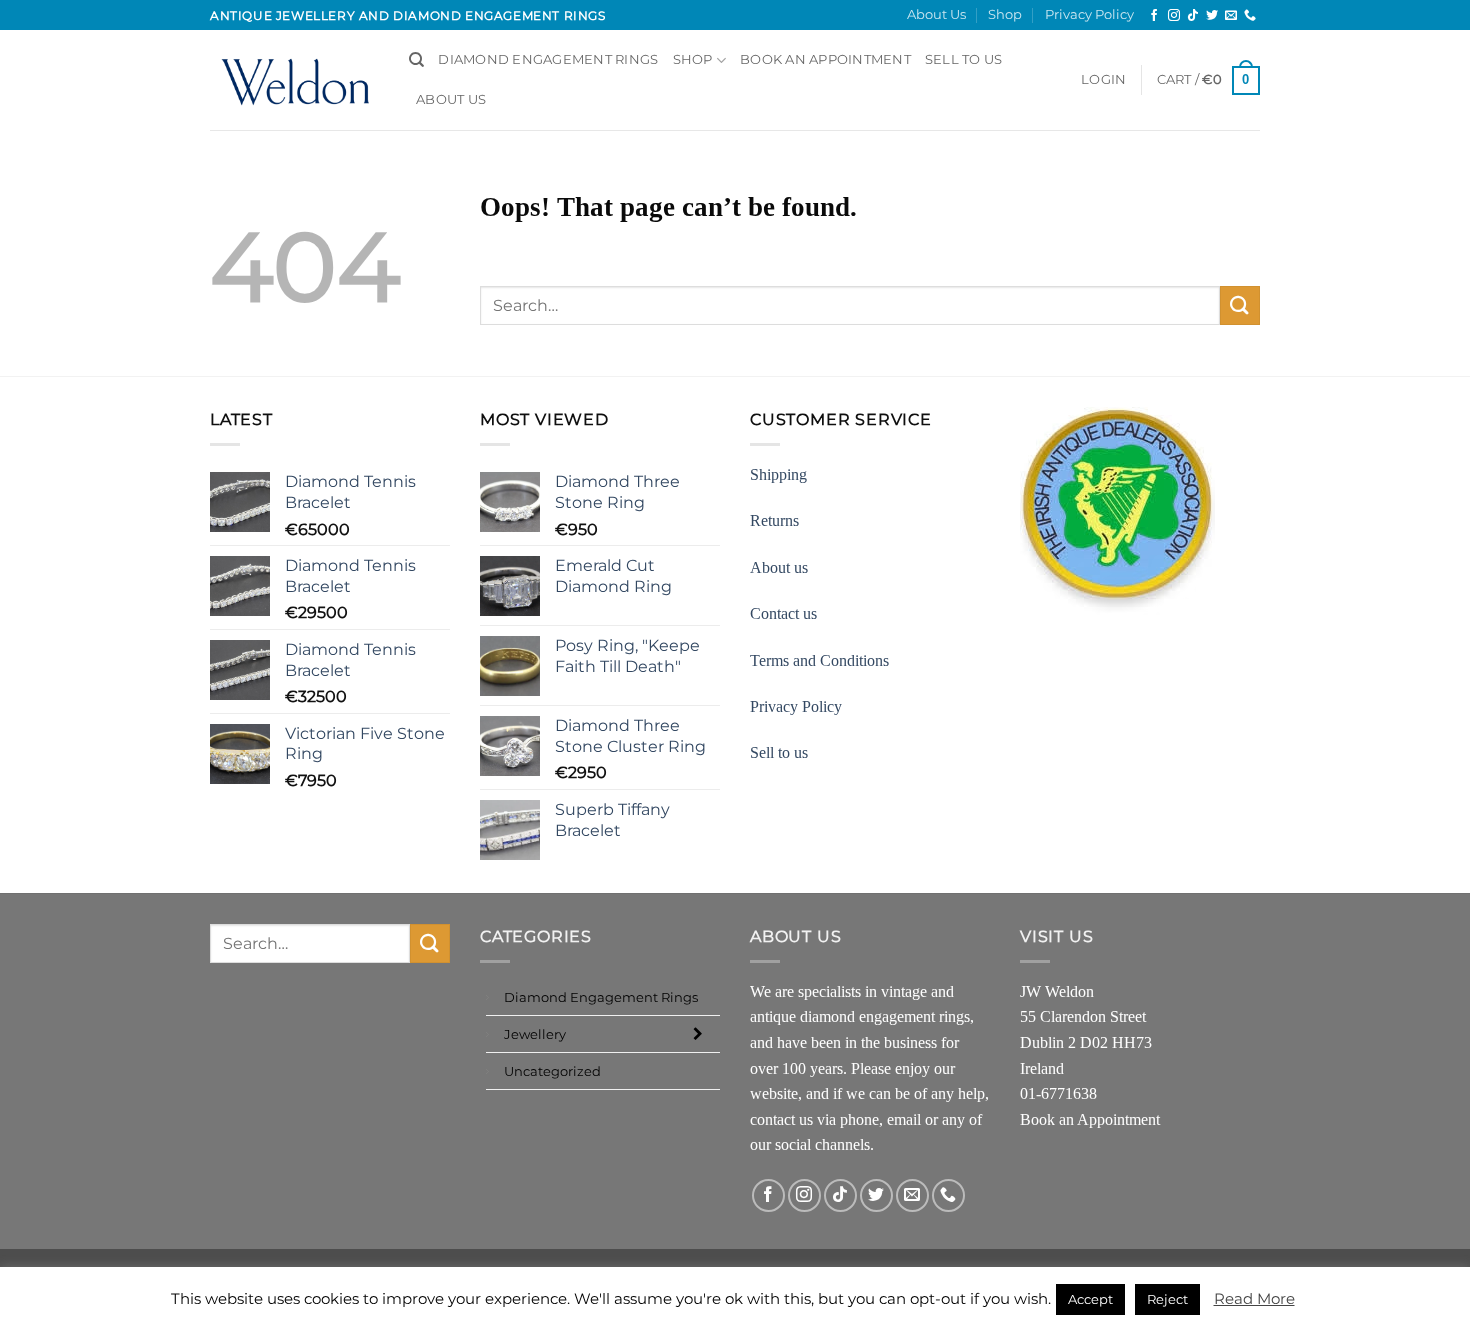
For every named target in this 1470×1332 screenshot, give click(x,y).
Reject (1167, 1299)
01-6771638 (1058, 1093)
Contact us (783, 613)
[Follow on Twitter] (1212, 16)
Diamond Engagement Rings (548, 59)
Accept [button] (1090, 1299)
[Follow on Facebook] (1154, 16)
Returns (774, 520)
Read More (1254, 1298)
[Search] (416, 60)
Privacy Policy (1089, 14)
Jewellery (535, 1034)
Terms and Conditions (819, 660)
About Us (936, 14)
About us (779, 567)
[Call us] (1250, 16)
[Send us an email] (1231, 16)
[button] (1103, 80)
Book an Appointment (1090, 1119)
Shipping (778, 474)
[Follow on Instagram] (1174, 16)
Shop (1005, 14)
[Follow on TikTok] (1193, 16)
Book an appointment (825, 59)
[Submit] (1240, 305)
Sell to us (964, 59)
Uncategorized (552, 1071)
